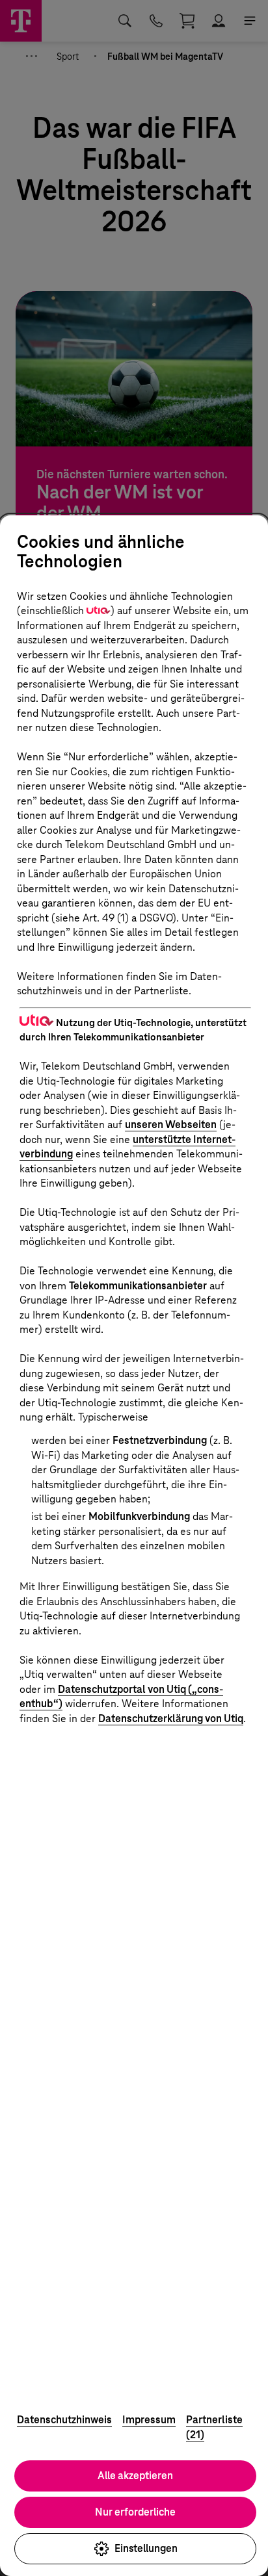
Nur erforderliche (135, 2512)
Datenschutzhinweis (64, 2420)
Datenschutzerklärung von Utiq (171, 1719)
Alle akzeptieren (135, 2476)
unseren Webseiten (171, 1125)
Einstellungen (146, 2548)
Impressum (149, 2420)
